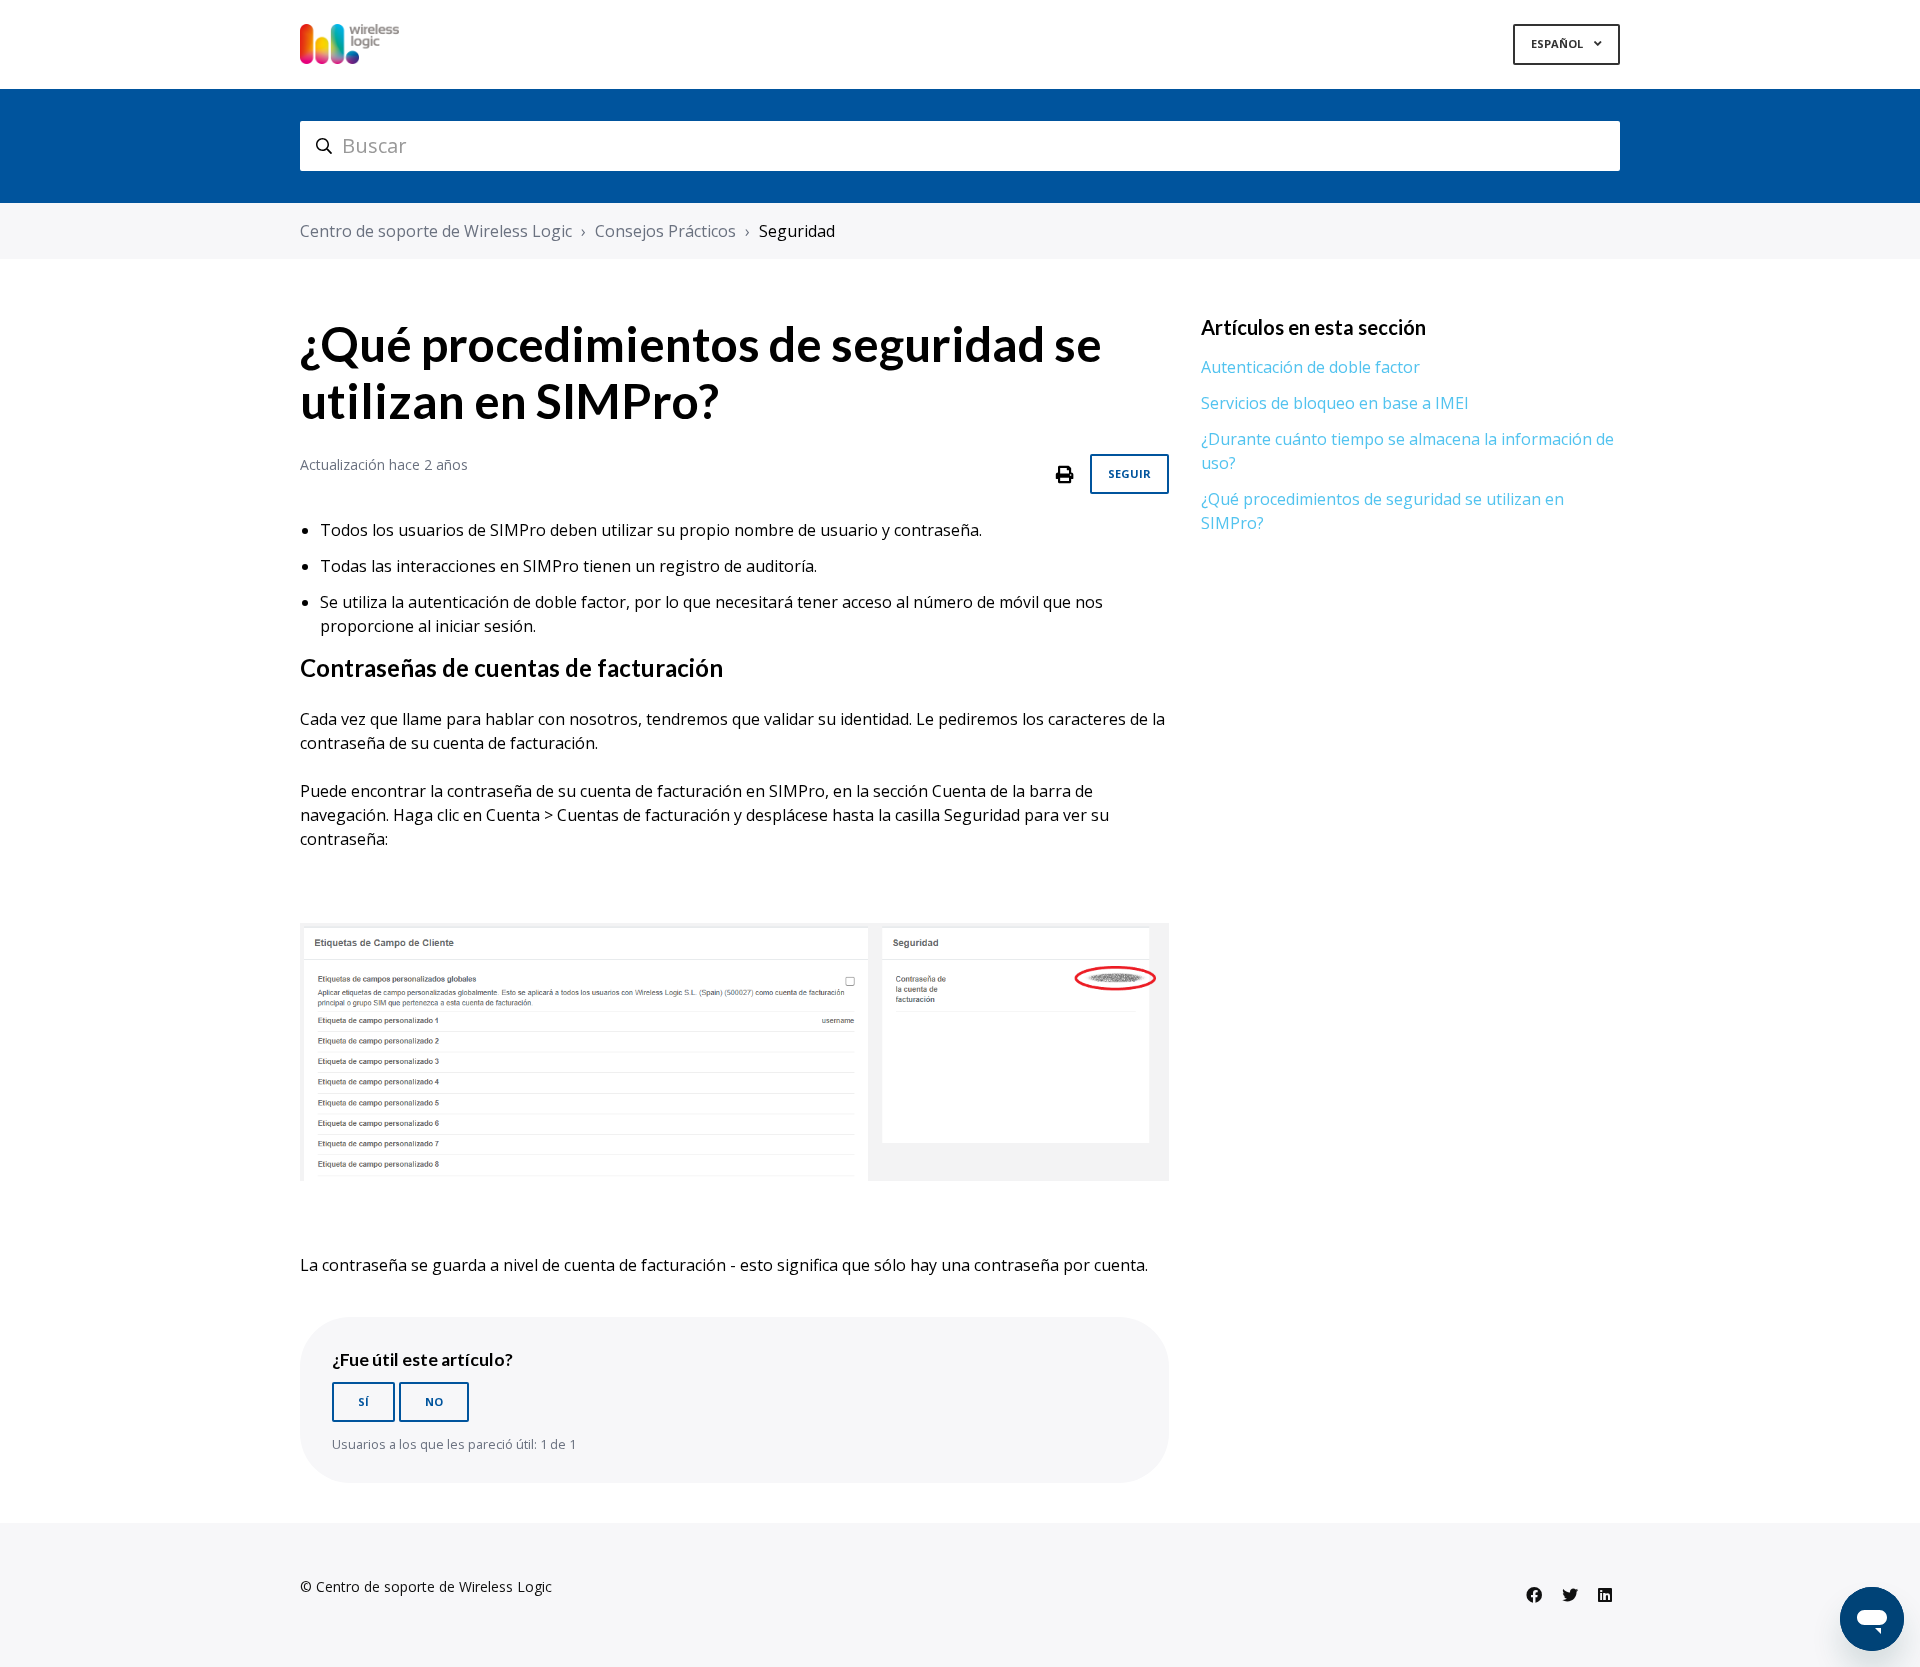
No (434, 1401)
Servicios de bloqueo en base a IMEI (1335, 403)
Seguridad (797, 231)
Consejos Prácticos (665, 231)
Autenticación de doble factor (1310, 367)
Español (1558, 43)
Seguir (1129, 473)
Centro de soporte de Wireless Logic (436, 231)
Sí (363, 1401)
